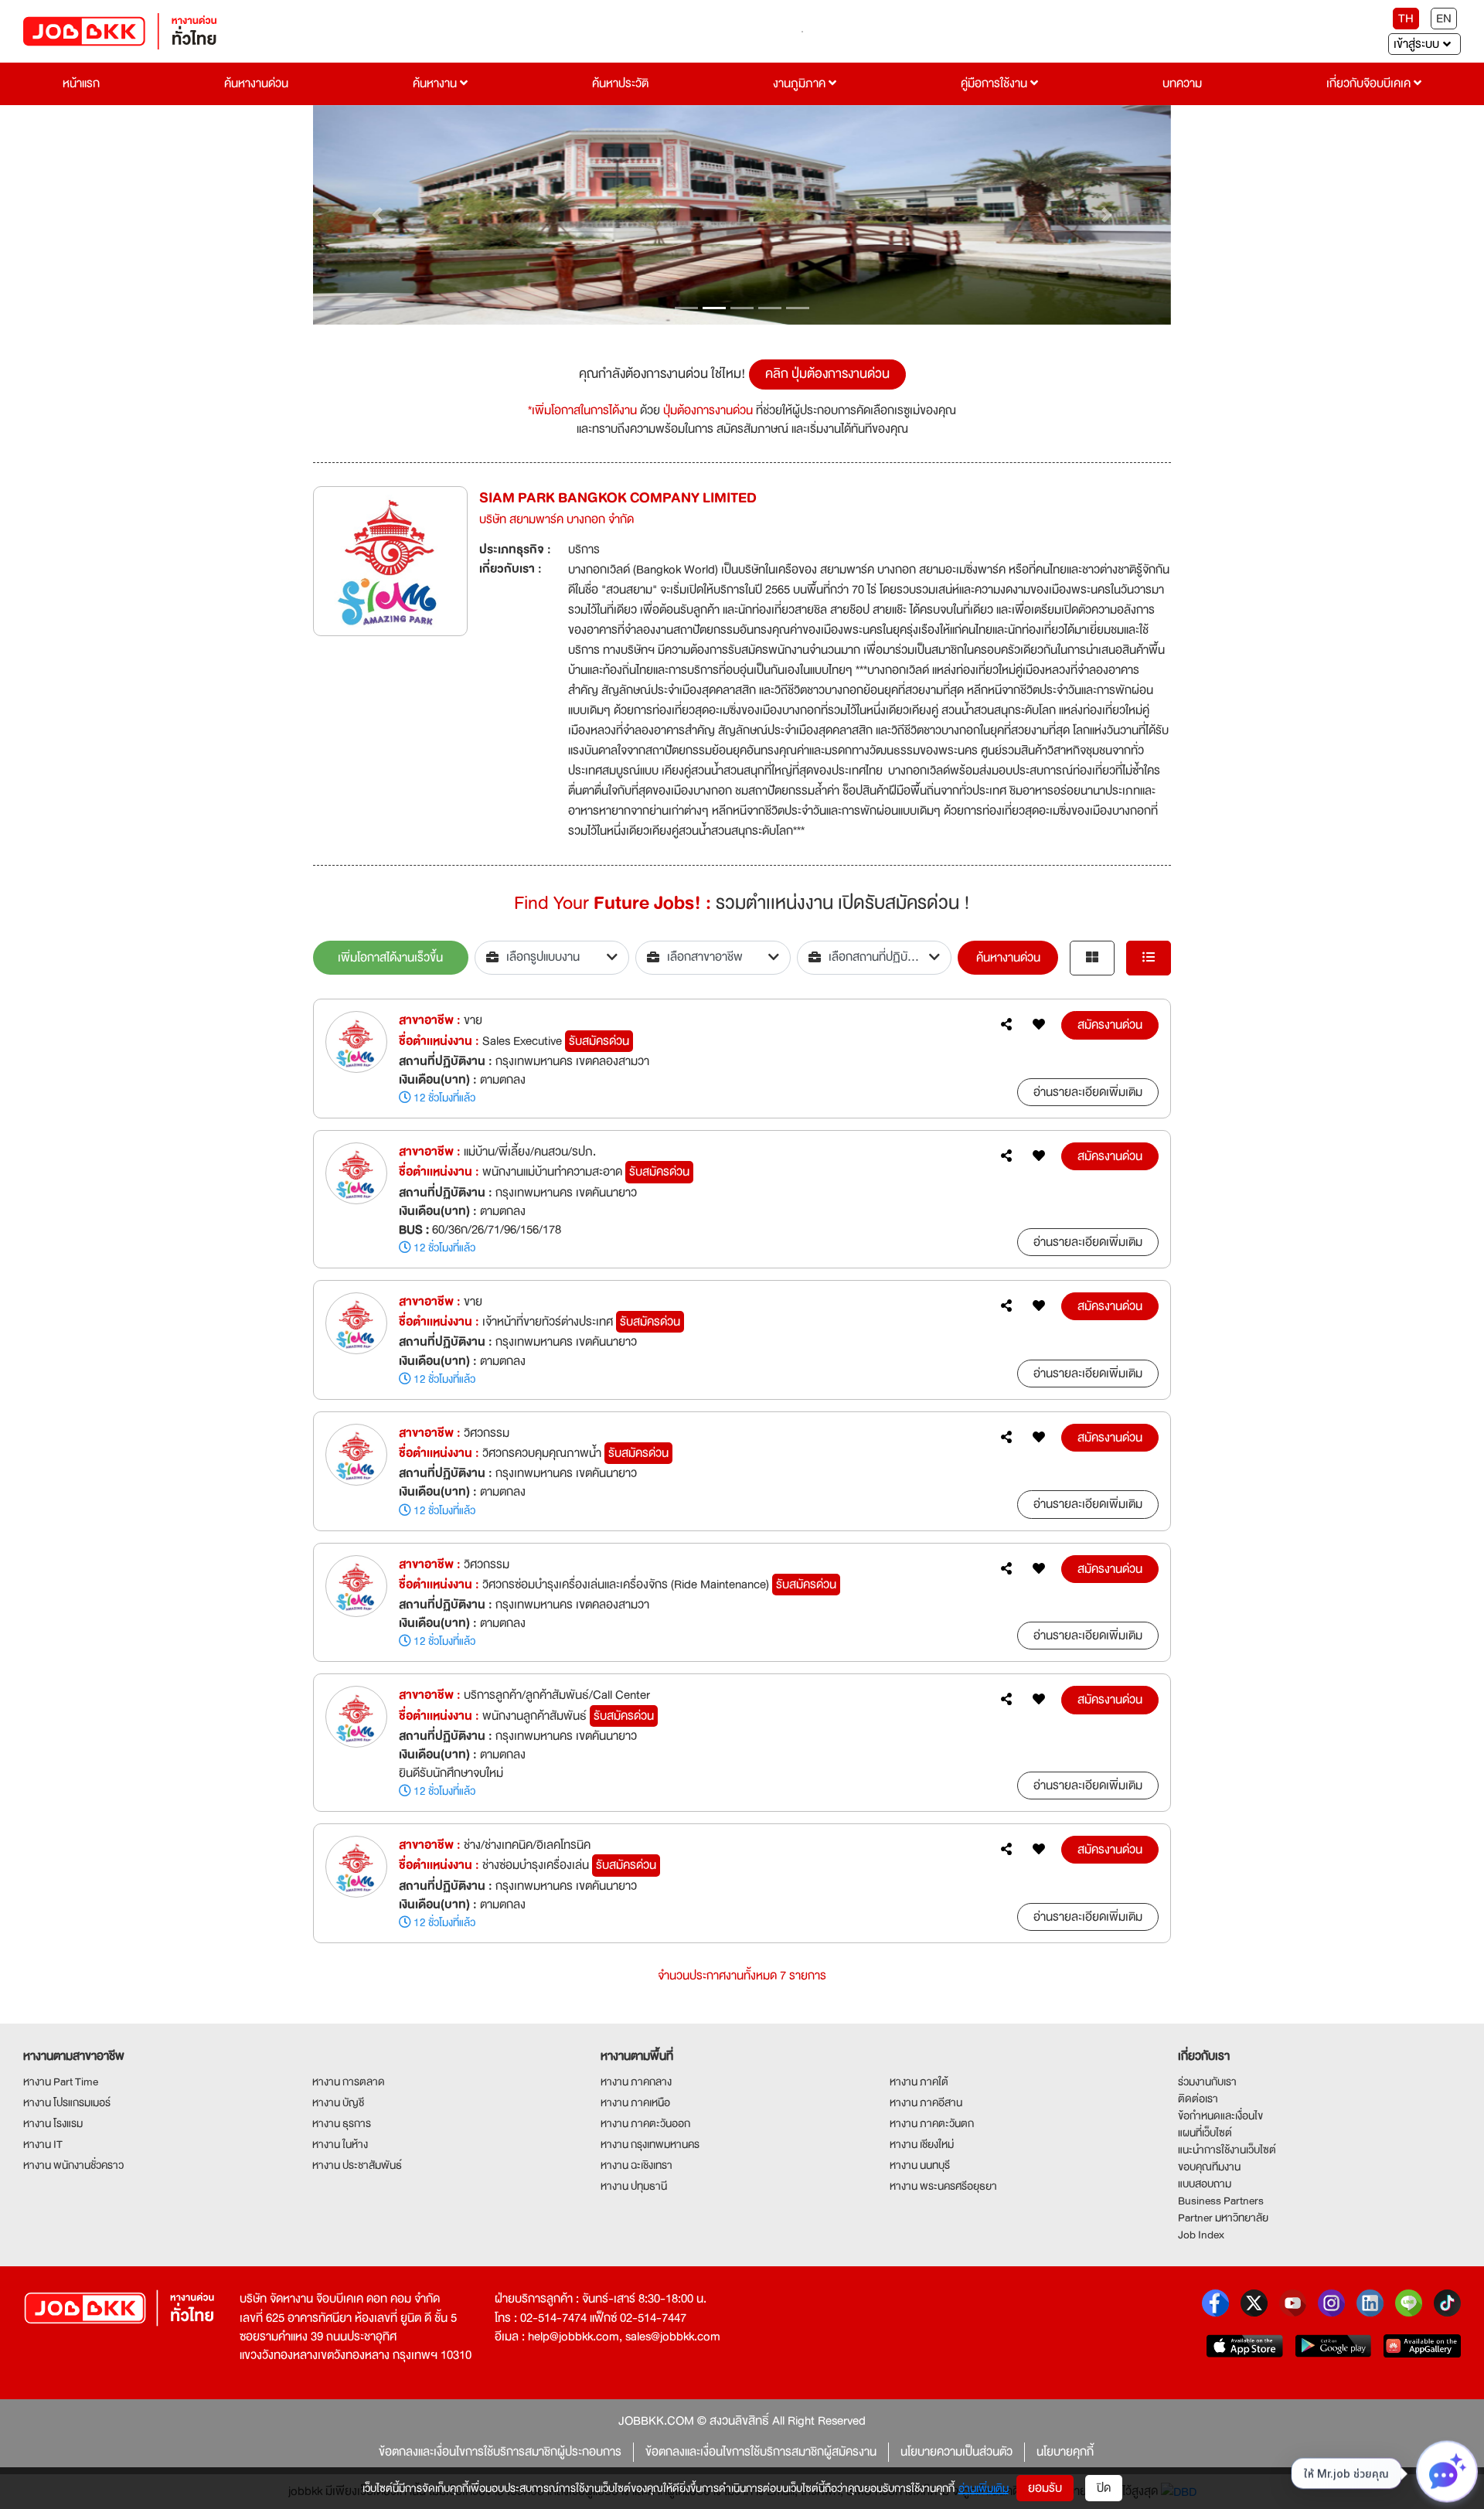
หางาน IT (43, 2144)
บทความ (1182, 83)
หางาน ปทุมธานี (634, 2186)
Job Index (1201, 2235)
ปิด (1104, 2488)
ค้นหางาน (436, 83)
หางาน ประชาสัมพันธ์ (357, 2165)
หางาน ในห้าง (340, 2144)
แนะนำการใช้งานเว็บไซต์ (1227, 2150)
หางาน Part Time (61, 2082)
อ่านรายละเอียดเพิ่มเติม (1088, 1092)
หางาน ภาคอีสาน (926, 2102)
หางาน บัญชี (338, 2102)
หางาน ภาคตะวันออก (645, 2123)
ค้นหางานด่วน (256, 83)
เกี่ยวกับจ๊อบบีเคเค (1370, 83)
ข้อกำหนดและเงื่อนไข (1220, 2116)
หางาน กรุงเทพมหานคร (650, 2144)
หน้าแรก (81, 83)
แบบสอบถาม (1205, 2184)
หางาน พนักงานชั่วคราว (73, 2165)
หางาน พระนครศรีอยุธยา (943, 2186)
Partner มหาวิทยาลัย (1223, 2218)
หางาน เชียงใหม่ (922, 2144)
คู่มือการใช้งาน (996, 83)
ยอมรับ (1045, 2488)
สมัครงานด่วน (1110, 1025)
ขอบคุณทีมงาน (1209, 2167)
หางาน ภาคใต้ (919, 2082)
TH (1406, 19)
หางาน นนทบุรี (920, 2165)
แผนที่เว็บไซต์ (1205, 2133)
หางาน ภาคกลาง (636, 2082)
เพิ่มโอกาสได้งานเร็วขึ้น (390, 958)
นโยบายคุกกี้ (1065, 2452)
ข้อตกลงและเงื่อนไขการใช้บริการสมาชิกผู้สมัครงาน (761, 2452)
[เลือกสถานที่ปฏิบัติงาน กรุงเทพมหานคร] (875, 958)
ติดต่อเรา (1198, 2099)
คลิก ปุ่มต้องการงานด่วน (827, 374)
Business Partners (1221, 2201)
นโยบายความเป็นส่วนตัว (956, 2452)
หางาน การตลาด (349, 2082)
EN (1444, 19)
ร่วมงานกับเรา (1207, 2082)
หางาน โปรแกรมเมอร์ (67, 2102)
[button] (378, 215)
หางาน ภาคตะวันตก (932, 2123)
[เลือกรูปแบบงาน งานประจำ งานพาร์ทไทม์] (552, 958)
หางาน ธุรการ (342, 2123)
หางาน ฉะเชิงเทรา (636, 2165)
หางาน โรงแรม (53, 2123)
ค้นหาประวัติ (620, 83)
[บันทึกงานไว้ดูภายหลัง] (1039, 1025)
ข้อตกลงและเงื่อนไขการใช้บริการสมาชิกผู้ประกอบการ (500, 2452)
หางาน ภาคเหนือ (635, 2102)
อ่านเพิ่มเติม (984, 2488)
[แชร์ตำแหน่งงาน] (1006, 1025)
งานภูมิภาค (801, 83)
